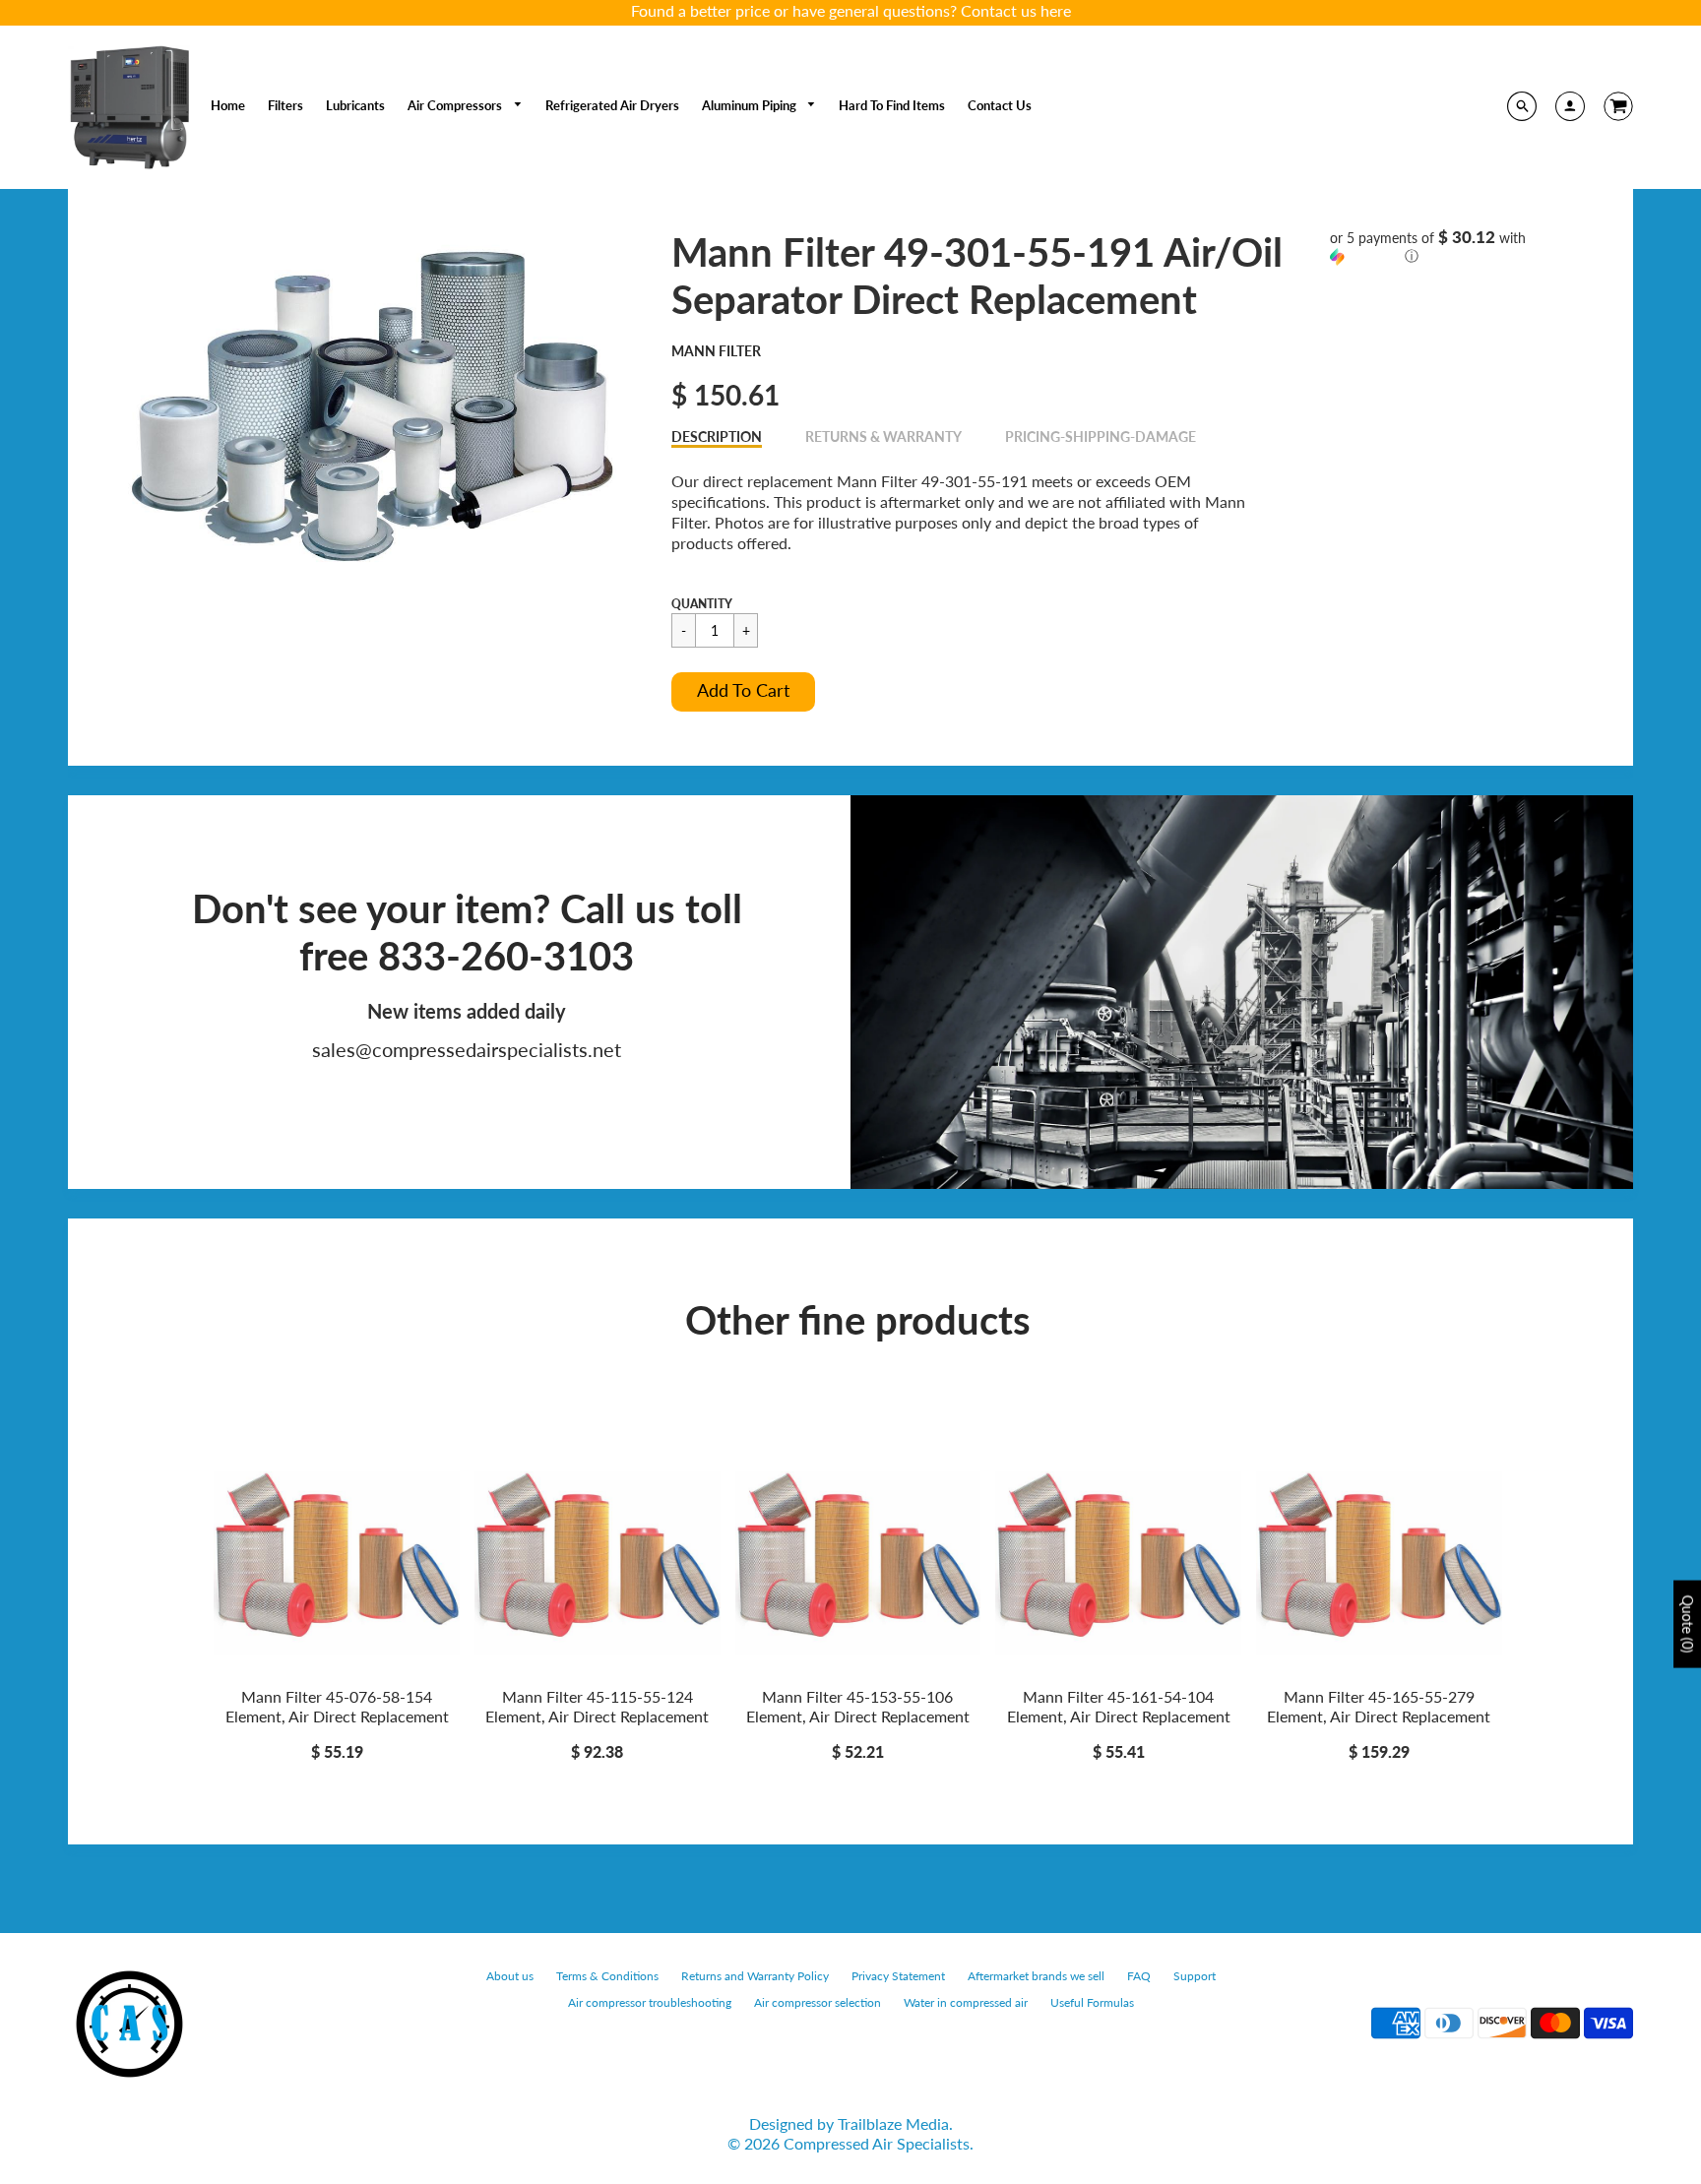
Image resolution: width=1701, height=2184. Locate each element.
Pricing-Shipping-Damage (1101, 437)
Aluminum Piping (751, 105)
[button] (743, 692)
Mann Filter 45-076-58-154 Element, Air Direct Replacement (337, 1707)
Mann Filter (716, 351)
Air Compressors (456, 105)
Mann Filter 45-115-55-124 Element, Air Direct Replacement (597, 1707)
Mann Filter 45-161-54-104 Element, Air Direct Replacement (1119, 1707)
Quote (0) (1688, 1624)
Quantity (702, 604)
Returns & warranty (883, 437)
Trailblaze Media (893, 2123)
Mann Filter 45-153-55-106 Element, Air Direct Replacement (858, 1707)
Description (717, 437)
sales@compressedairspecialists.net (467, 1049)
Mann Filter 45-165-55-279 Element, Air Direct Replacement (1379, 1707)
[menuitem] (228, 105)
